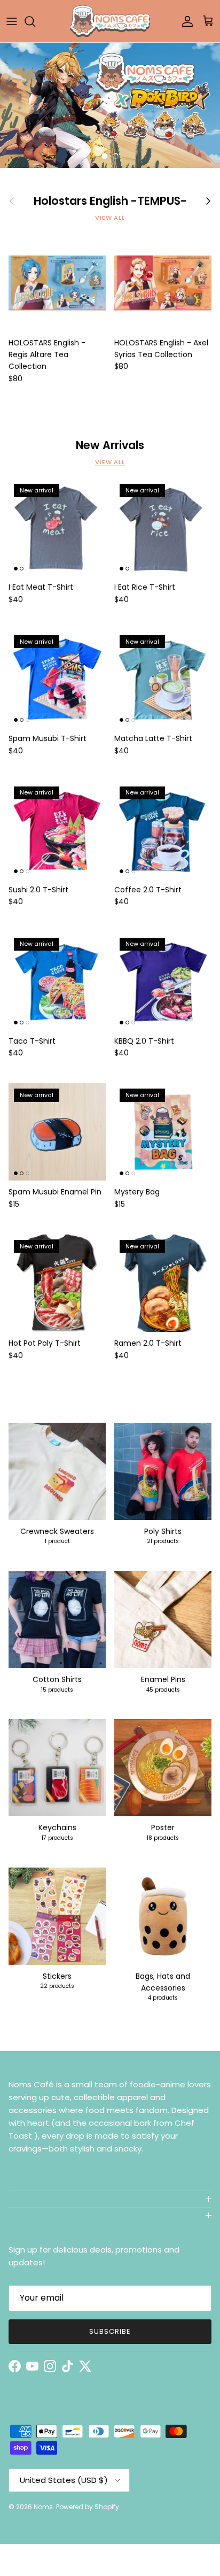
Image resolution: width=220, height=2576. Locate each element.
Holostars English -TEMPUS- (110, 201)
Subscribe (110, 2331)
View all (110, 218)
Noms (43, 2507)
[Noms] (110, 21)
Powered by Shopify (88, 2507)
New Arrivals (110, 446)
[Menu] (12, 21)
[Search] (35, 21)
